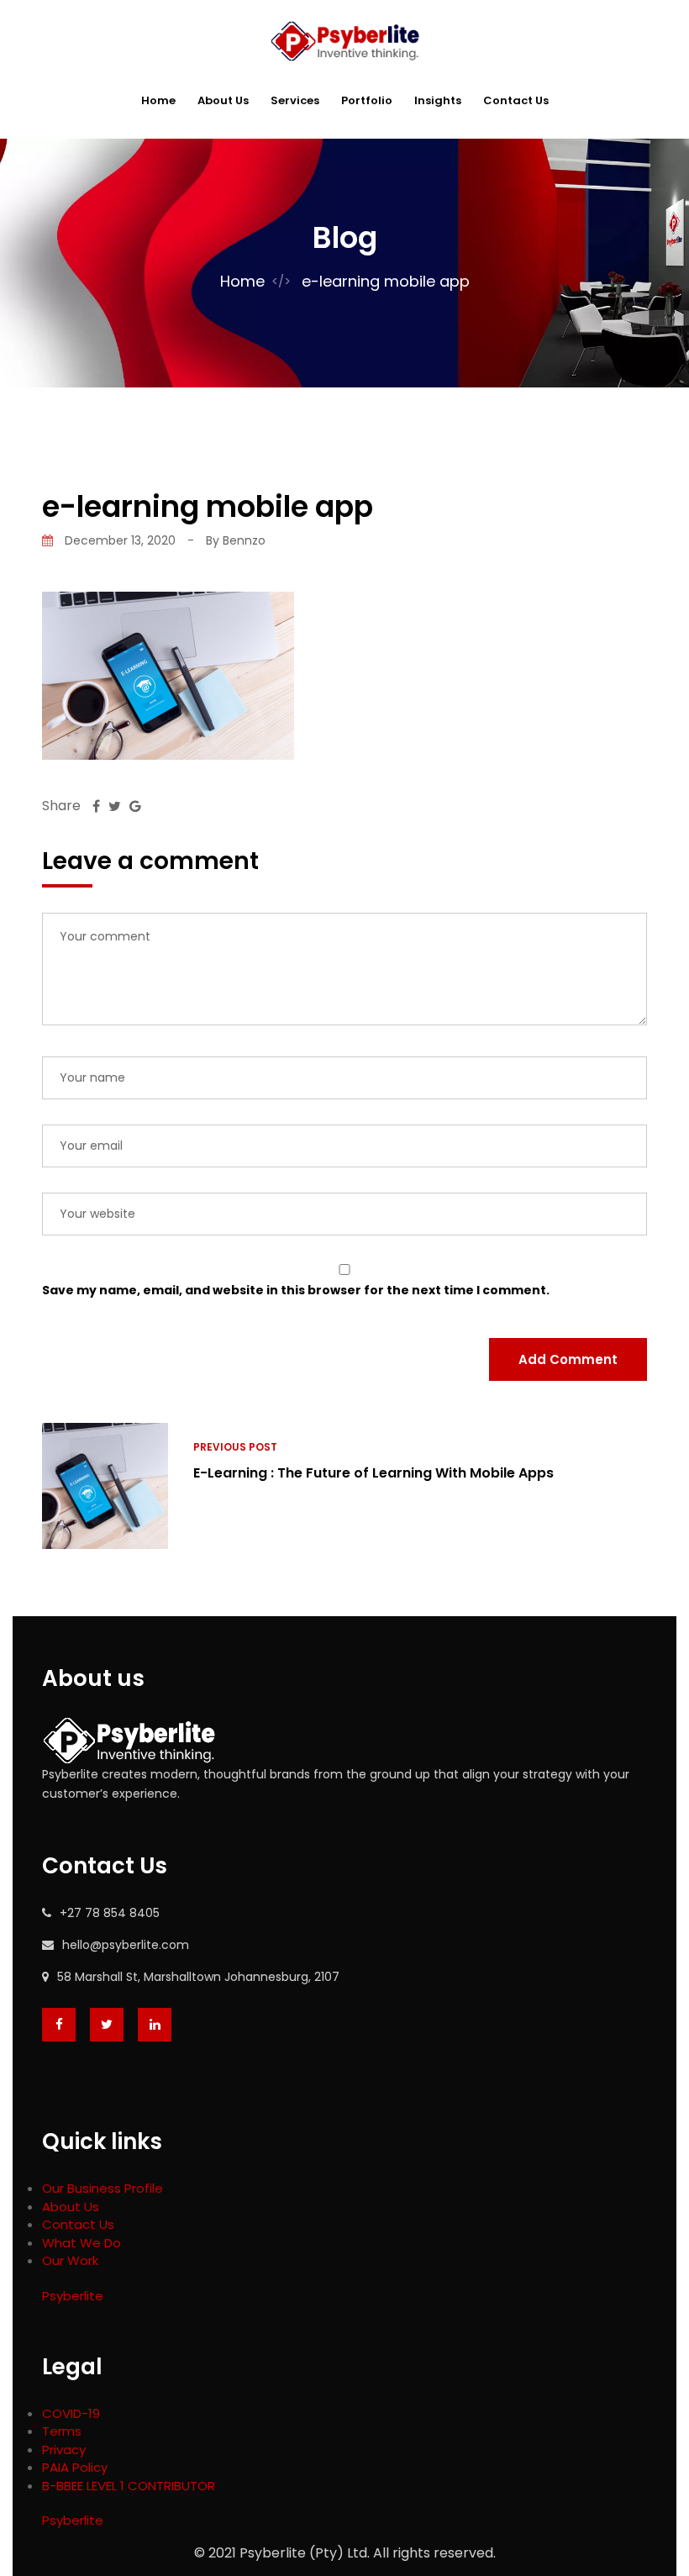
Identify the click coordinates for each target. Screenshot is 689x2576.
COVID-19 (71, 2413)
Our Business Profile (103, 2188)
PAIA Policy (75, 2467)
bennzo (244, 540)
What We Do (82, 2243)
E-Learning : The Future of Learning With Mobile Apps (373, 1473)
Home (158, 100)
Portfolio (367, 100)
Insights (438, 100)
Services (295, 100)
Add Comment (568, 1359)
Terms (62, 2431)
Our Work (70, 2260)
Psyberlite (73, 2296)
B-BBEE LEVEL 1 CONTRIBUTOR (129, 2486)
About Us (223, 100)
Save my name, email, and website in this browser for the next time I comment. (296, 1290)
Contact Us (516, 100)
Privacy (64, 2450)
